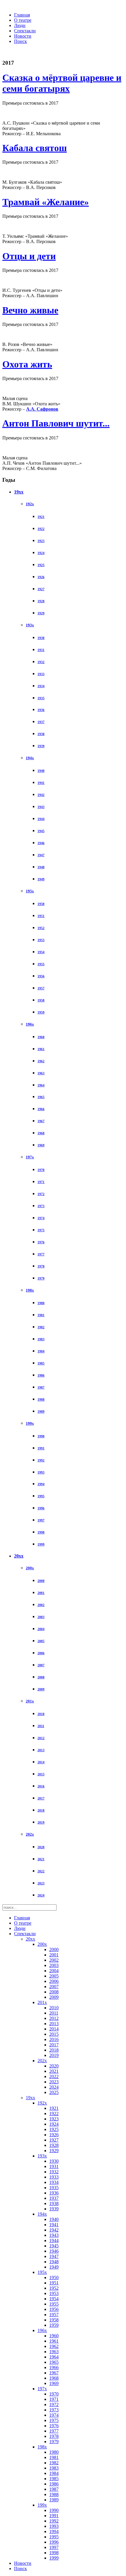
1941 (41, 783)
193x (30, 625)
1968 (41, 1133)
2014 (41, 1762)
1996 (41, 1508)
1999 (41, 1544)
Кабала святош (35, 148)
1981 (41, 1315)
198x (30, 1290)
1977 (41, 1254)
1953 (41, 940)
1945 (41, 831)
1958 (41, 1000)
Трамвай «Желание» (46, 202)
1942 (41, 795)
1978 (41, 1266)
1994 (41, 1484)
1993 (41, 1472)
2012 (41, 1738)
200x (30, 1568)
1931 (41, 650)
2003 (41, 1617)
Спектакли (25, 31)
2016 (41, 1786)
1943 (41, 807)
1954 (41, 952)
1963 (41, 1073)
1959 (41, 1012)
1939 (41, 746)
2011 (41, 1726)
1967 (41, 1121)
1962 (41, 1061)
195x (30, 891)
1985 (41, 1363)
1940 (41, 771)
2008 (41, 1677)
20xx (19, 1556)
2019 (41, 1822)
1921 (41, 517)
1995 (41, 1496)
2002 (41, 1605)
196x (30, 1024)
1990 (41, 1436)
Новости (23, 36)
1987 (41, 1387)
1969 (41, 1145)
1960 (41, 1037)
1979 (41, 1278)
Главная (22, 15)
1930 (41, 638)
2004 (41, 1629)
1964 (41, 1085)
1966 (41, 1109)
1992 (41, 1460)
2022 (41, 1871)
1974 (41, 1218)
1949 (41, 879)
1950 (41, 904)
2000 (41, 1581)
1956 (41, 976)
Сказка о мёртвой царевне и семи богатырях (62, 83)
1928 (41, 601)
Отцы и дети (29, 256)
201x (30, 1701)
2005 (41, 1641)
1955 (41, 964)
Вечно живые (30, 310)
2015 (41, 1774)
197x (30, 1157)
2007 (41, 1665)
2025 (54, 2092)
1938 (41, 734)
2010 (41, 1714)
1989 (41, 1411)
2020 (41, 1847)
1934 (41, 686)
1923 (41, 541)
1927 (41, 589)
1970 (41, 1170)
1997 (41, 1520)
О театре (23, 20)
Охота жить (27, 364)
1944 (41, 819)
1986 (41, 1375)
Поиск (21, 41)
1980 (41, 1303)
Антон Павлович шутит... (56, 423)
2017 (41, 1798)
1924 (41, 553)
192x (30, 504)
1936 (41, 710)
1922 (41, 529)
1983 (41, 1339)
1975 (41, 1230)
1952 (41, 928)
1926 (41, 577)
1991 (41, 1448)
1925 (41, 565)
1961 (41, 1049)
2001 (41, 1593)
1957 (41, 988)
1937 (41, 722)
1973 (41, 1206)
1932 (41, 662)
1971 (41, 1182)
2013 (41, 1750)
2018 (41, 1810)
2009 (41, 1689)
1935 (41, 698)
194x (30, 758)
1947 (41, 855)
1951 (41, 916)
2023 (41, 1883)
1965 (41, 1097)
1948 (41, 867)
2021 (41, 1859)
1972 (41, 1194)
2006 (41, 1653)
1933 (41, 674)
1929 (41, 613)
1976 (41, 1242)
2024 (41, 1895)
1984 (41, 1351)
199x (30, 1423)
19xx (19, 492)
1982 (41, 1327)
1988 (41, 1399)
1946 (41, 843)
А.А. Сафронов (42, 409)
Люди (20, 25)
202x (30, 1834)
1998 (41, 1532)
